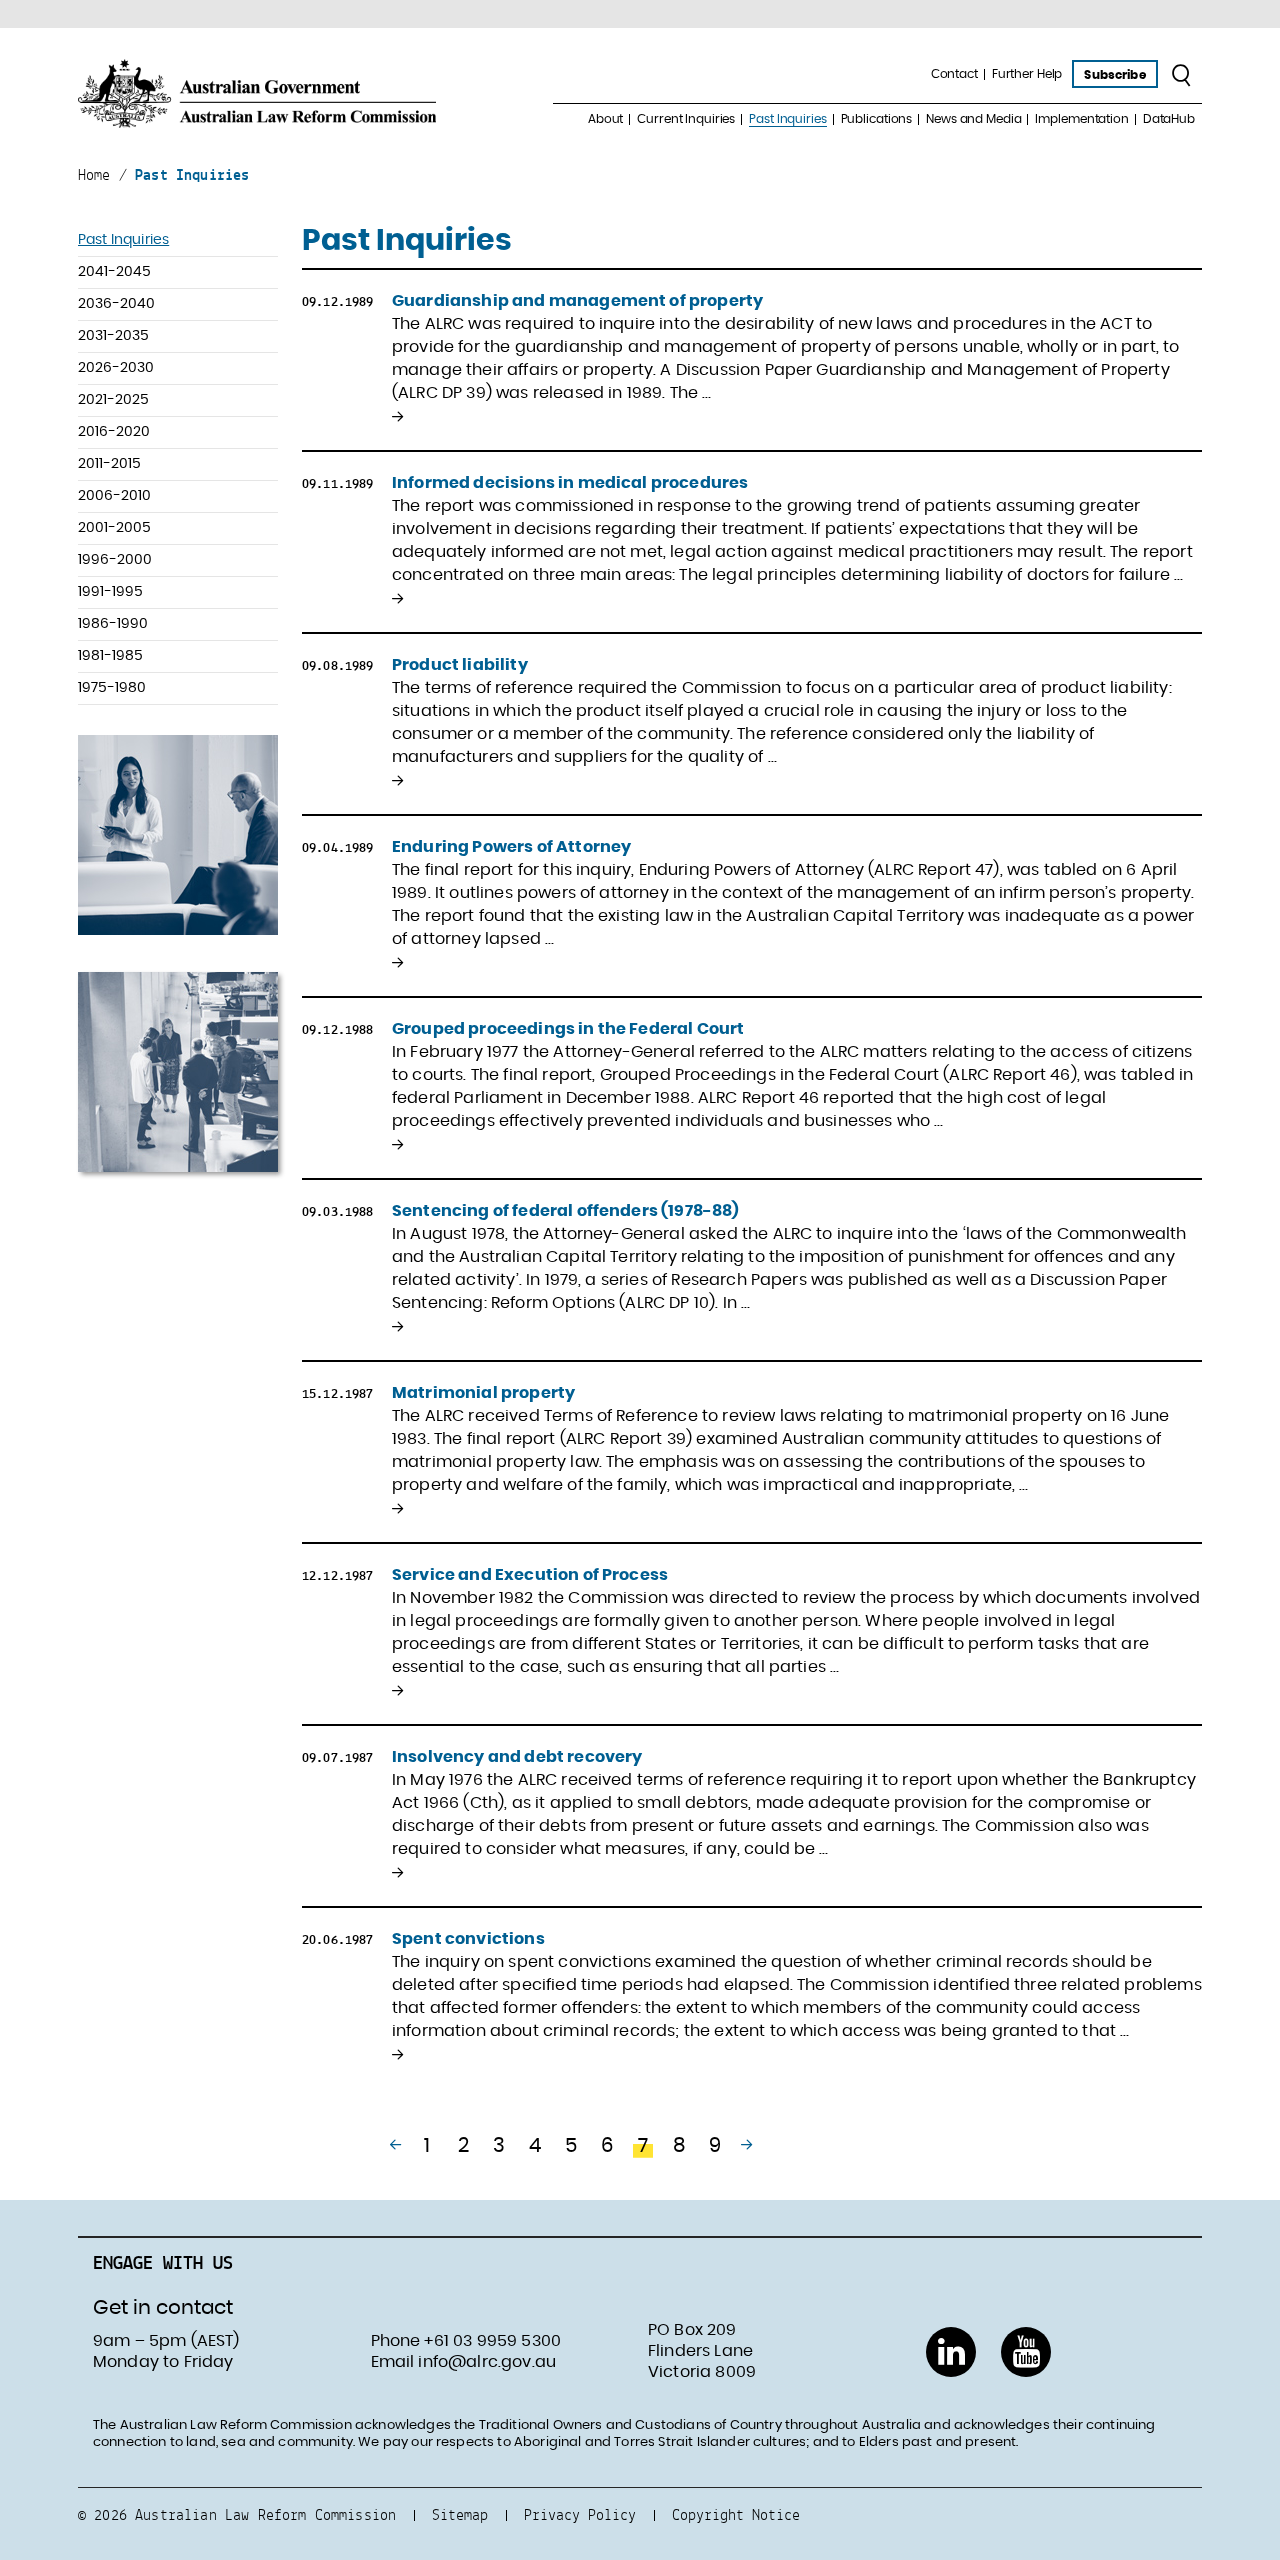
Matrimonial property (483, 1393)
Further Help (1027, 74)
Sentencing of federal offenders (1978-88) (566, 1211)
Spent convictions (468, 1939)
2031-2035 (113, 336)
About (605, 119)
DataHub (1169, 119)
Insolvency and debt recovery (517, 1757)
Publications (877, 119)
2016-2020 (114, 432)
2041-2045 (114, 272)
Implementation (1081, 119)
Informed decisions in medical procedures (570, 483)
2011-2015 (109, 464)
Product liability (460, 665)
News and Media (973, 119)
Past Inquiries (787, 119)
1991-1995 (110, 592)
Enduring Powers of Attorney (511, 847)
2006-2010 (114, 496)
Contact (954, 74)
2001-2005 (114, 528)
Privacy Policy (580, 2514)
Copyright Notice (736, 2514)
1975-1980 (112, 688)
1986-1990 (113, 624)
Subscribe (1114, 75)
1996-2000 (115, 560)
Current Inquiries (686, 119)
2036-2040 (116, 304)
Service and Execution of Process (530, 1575)
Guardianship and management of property (577, 301)
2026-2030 (116, 368)
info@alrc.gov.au (487, 2362)
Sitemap (460, 2514)
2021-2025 (113, 400)
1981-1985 (110, 656)
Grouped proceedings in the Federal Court (568, 1029)
